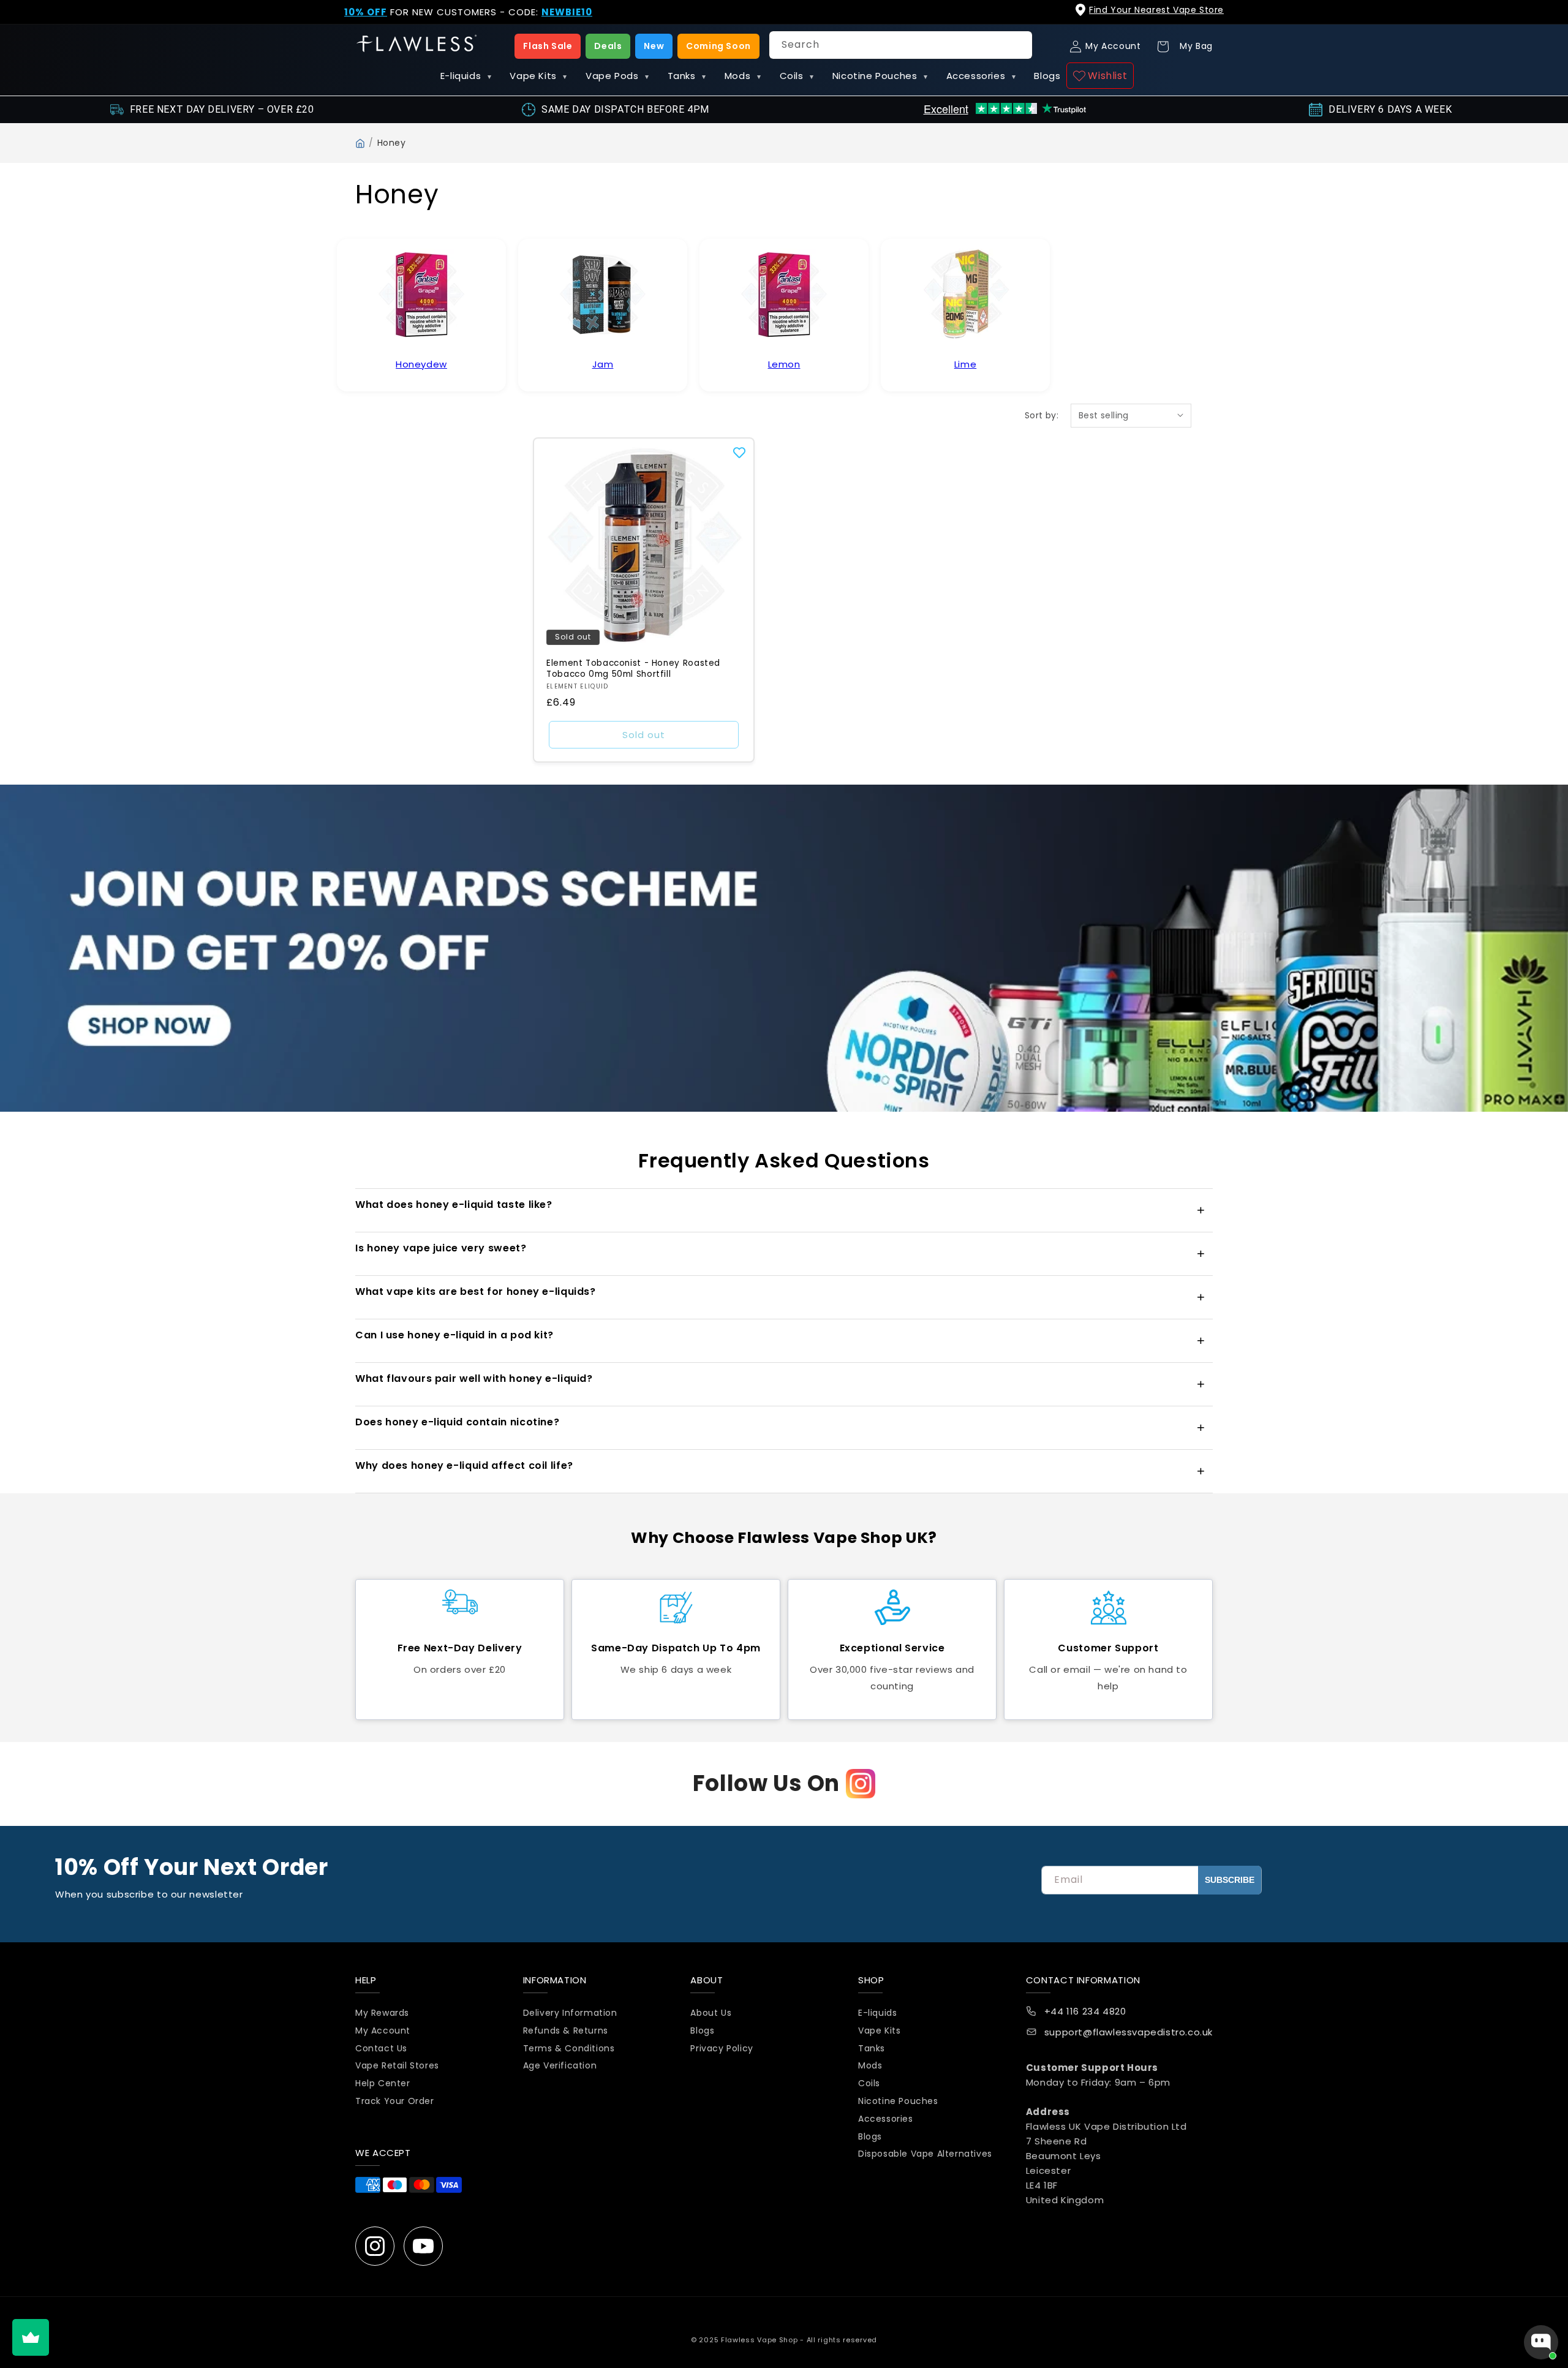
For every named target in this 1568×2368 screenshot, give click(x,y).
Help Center (383, 2084)
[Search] (1019, 45)
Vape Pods (617, 76)
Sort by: (1042, 415)
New (654, 46)
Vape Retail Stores (397, 2066)
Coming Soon (718, 46)
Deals (608, 46)
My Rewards (382, 2013)
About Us (711, 2013)
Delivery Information (570, 2013)
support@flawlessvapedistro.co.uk (1129, 2033)
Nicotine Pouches (880, 76)
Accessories (981, 76)
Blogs (1047, 76)
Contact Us (381, 2048)
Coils (797, 76)
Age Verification (560, 2066)
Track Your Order (395, 2102)
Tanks (687, 76)
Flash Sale (548, 46)
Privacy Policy (722, 2048)
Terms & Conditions (569, 2048)
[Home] (360, 143)
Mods (743, 76)
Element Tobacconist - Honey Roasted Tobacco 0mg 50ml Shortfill (633, 669)
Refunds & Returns (566, 2031)
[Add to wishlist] (739, 453)
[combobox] (901, 45)
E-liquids (466, 76)
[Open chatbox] (1541, 2342)
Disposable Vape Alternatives (925, 2154)
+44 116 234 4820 (1085, 2012)
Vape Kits (538, 76)
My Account (383, 2031)
